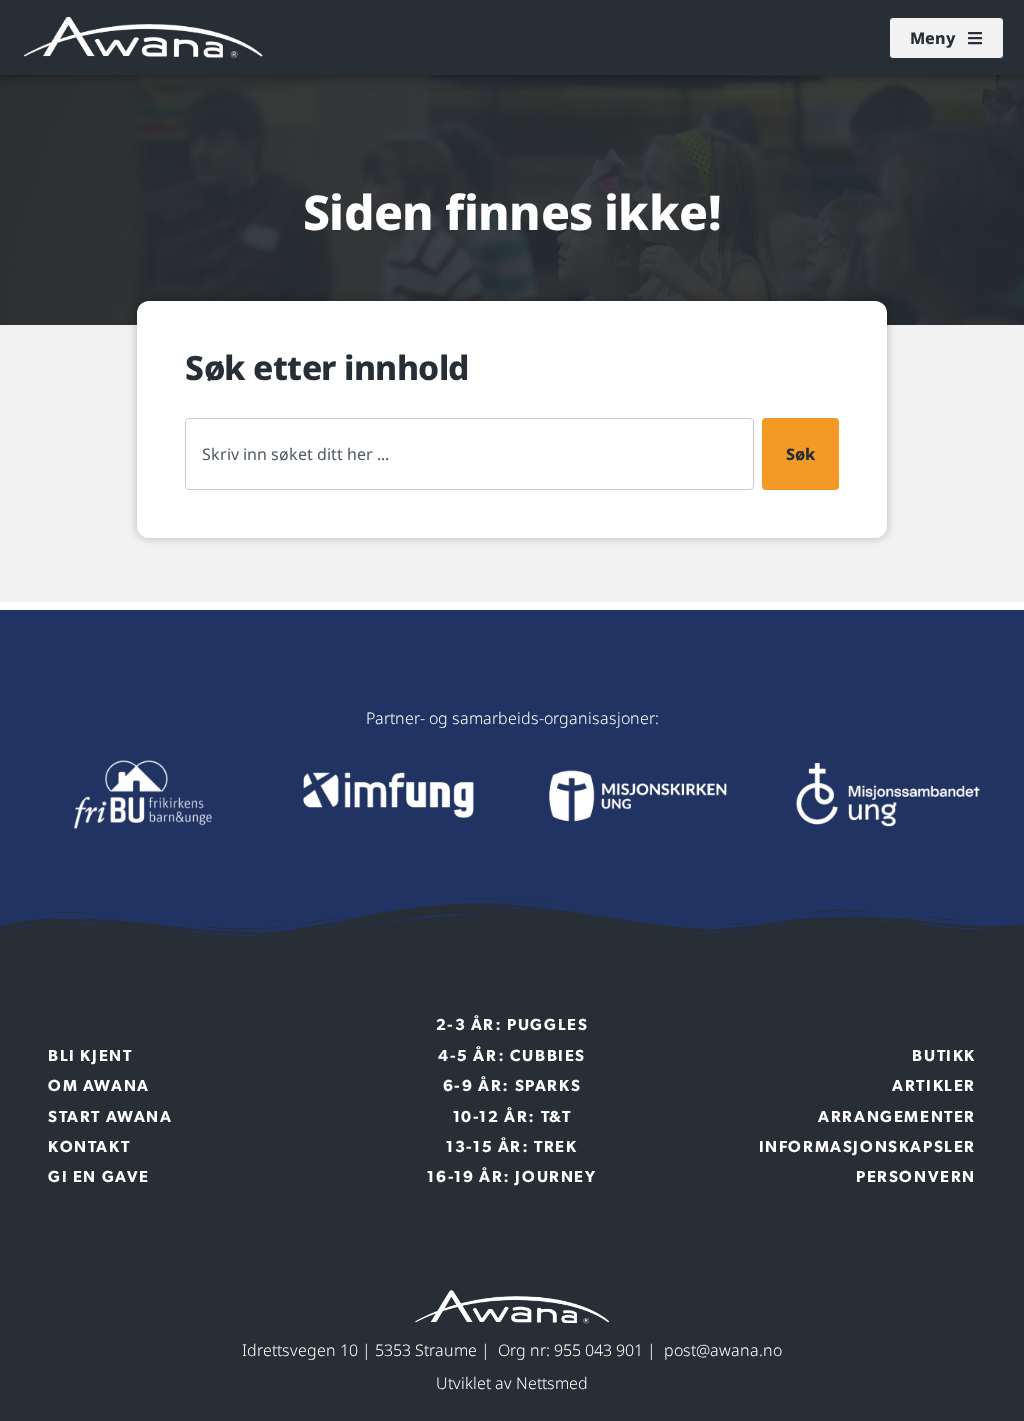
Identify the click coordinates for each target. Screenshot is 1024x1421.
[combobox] (469, 454)
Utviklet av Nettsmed (512, 1383)
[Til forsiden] (138, 795)
